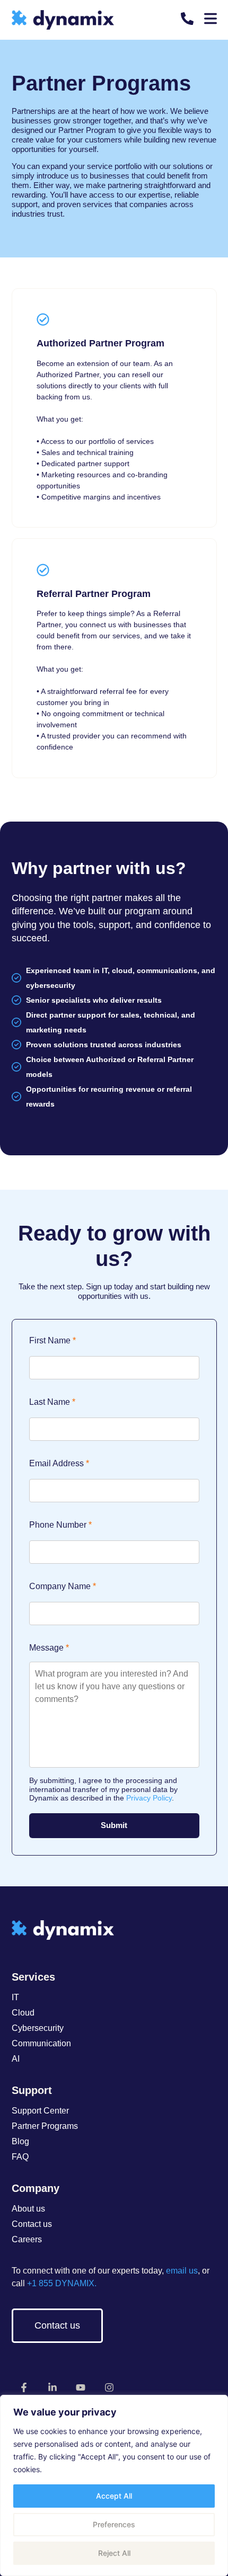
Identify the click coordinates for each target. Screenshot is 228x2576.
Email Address (56, 1464)
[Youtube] (81, 2387)
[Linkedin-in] (52, 2387)
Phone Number (58, 1525)
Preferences (114, 2524)
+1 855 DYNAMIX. (61, 2283)
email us (182, 2271)
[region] (114, 2485)
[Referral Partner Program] (43, 570)
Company (36, 2188)
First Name (50, 1341)
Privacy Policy (149, 1798)
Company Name (60, 1586)
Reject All (114, 2553)
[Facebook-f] (24, 2387)
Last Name (50, 1402)
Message (46, 1648)
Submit (114, 1825)
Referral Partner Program (94, 594)
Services (33, 1977)
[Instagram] (109, 2387)
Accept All (114, 2496)
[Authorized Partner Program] (43, 319)
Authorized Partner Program (100, 343)
